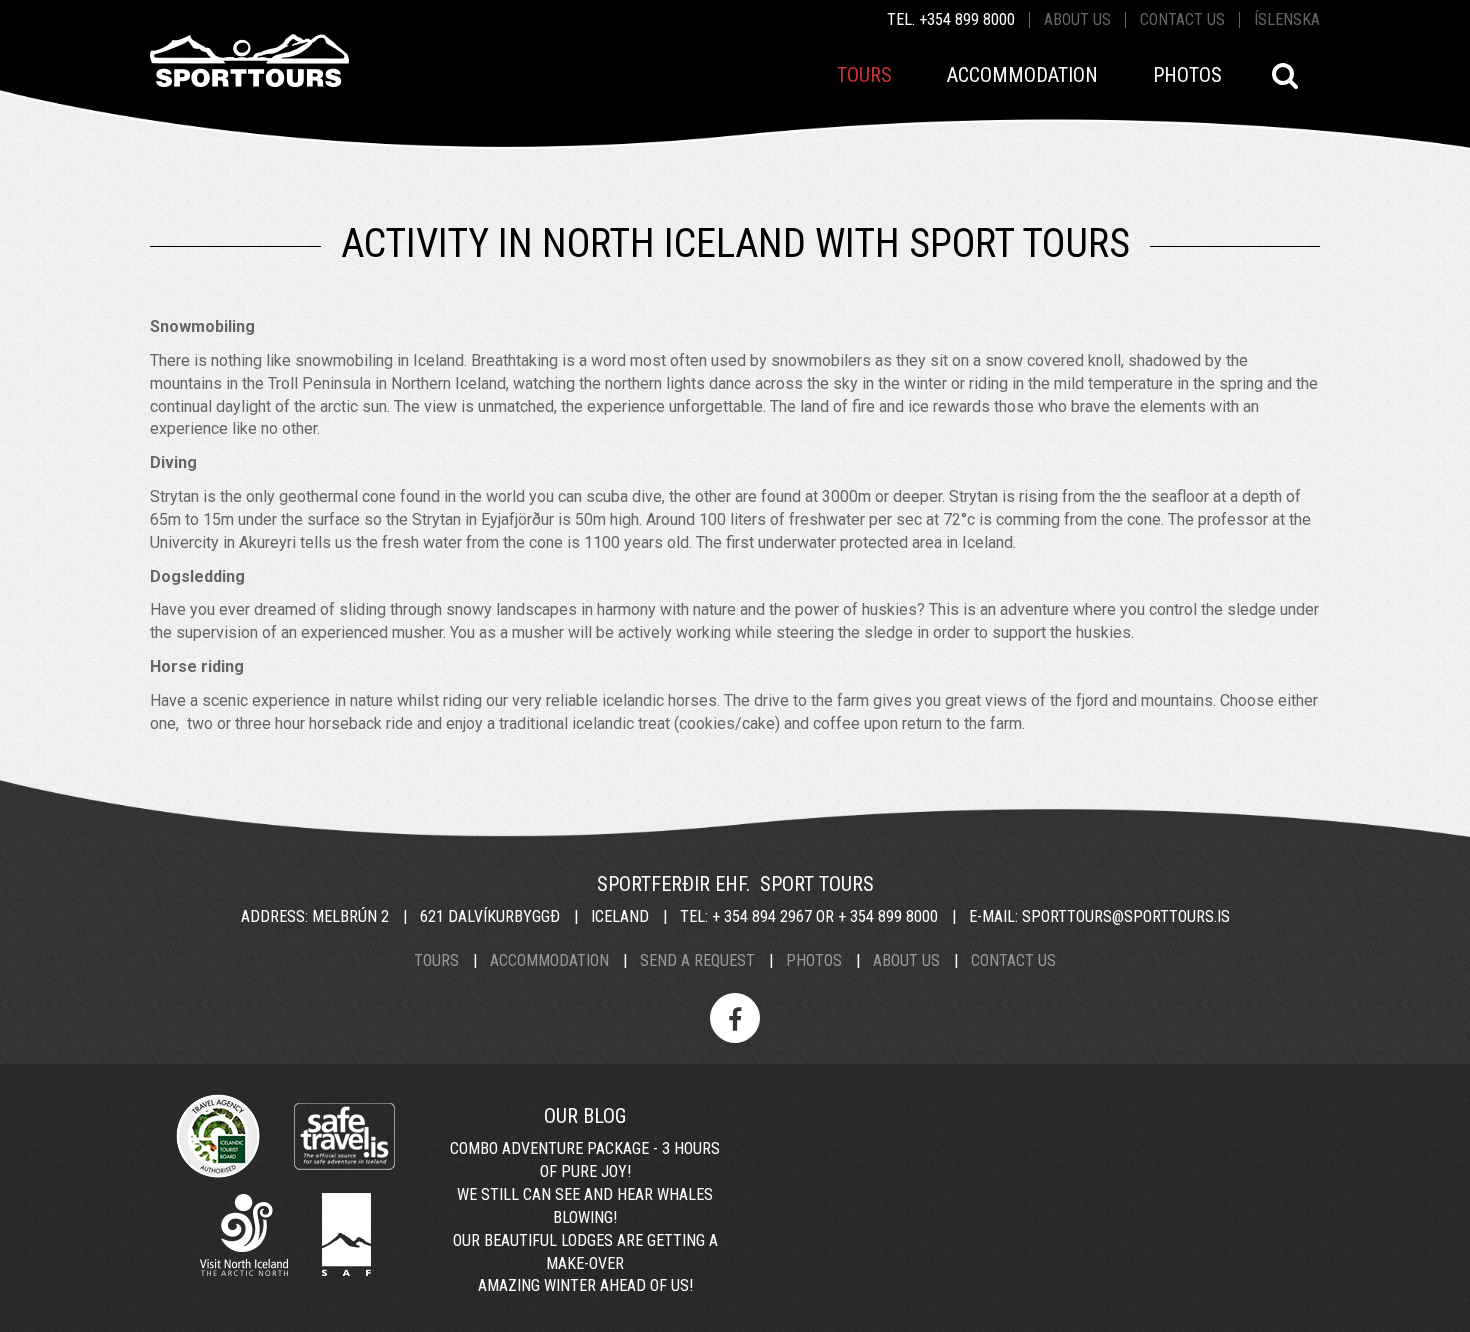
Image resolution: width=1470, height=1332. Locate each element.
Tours (436, 960)
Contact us (1182, 19)
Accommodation (549, 960)
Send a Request (697, 960)
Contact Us (1013, 960)
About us (1077, 19)
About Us (906, 960)
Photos (814, 960)
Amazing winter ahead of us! (585, 1285)
